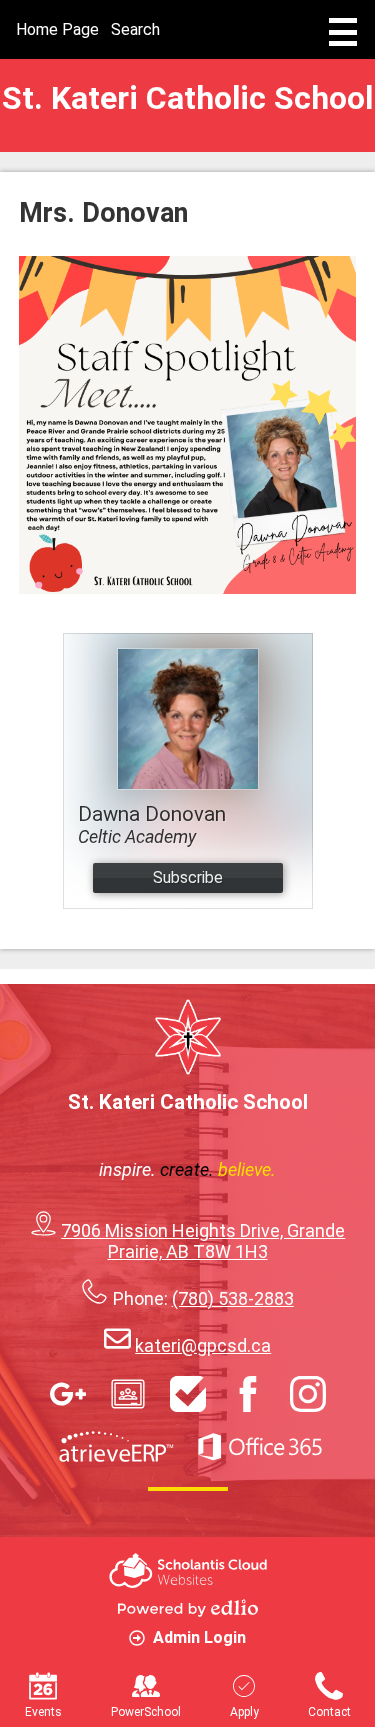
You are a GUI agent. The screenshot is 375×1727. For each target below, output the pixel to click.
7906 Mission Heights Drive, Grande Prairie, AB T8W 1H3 (203, 1241)
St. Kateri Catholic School (187, 98)
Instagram (308, 1394)
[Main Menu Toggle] (343, 32)
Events (43, 1712)
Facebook (248, 1394)
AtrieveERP (116, 1447)
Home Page (57, 29)
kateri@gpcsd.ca (203, 1345)
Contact (329, 1712)
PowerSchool (146, 1712)
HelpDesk (188, 1394)
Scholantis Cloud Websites (188, 1570)
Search (135, 29)
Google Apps (68, 1394)
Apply (244, 1712)
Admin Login (199, 1637)
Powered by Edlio (188, 1608)
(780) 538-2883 (233, 1298)
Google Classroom (128, 1394)
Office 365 (260, 1447)
